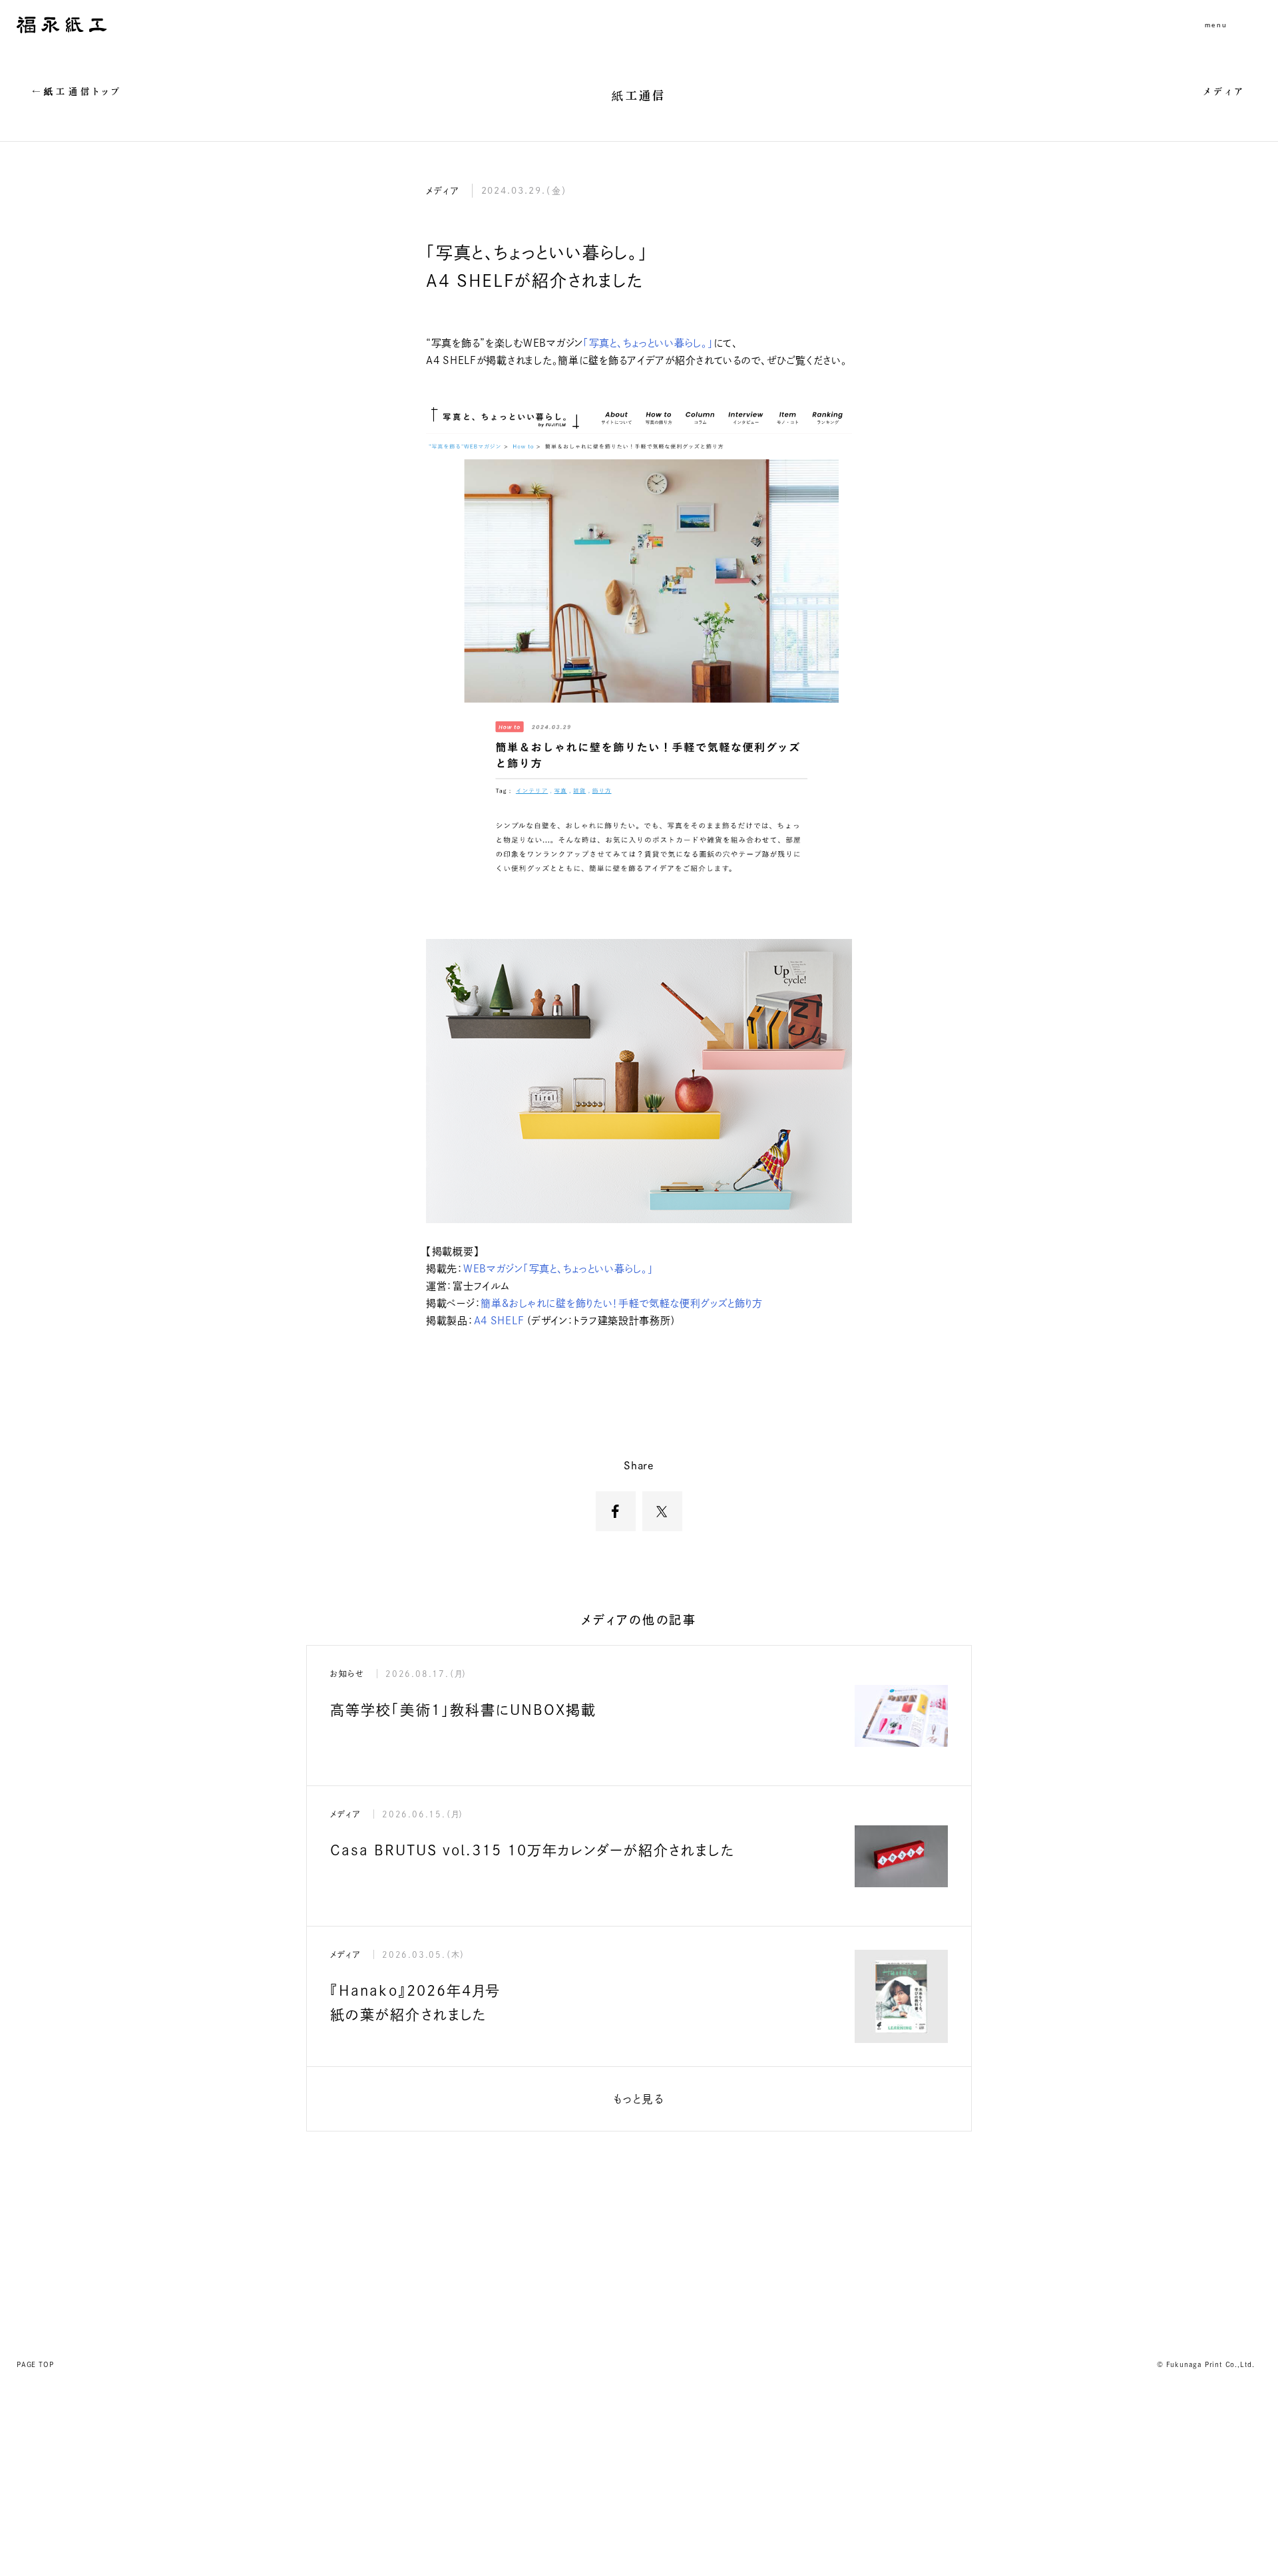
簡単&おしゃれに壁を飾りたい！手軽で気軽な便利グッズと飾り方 (622, 1303)
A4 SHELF (499, 1321)
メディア (1225, 92)
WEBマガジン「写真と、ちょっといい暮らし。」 (558, 1269)
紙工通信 (639, 95)
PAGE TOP (35, 2364)
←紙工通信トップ (78, 92)
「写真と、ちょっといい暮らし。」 (648, 343)
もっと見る (639, 2099)
